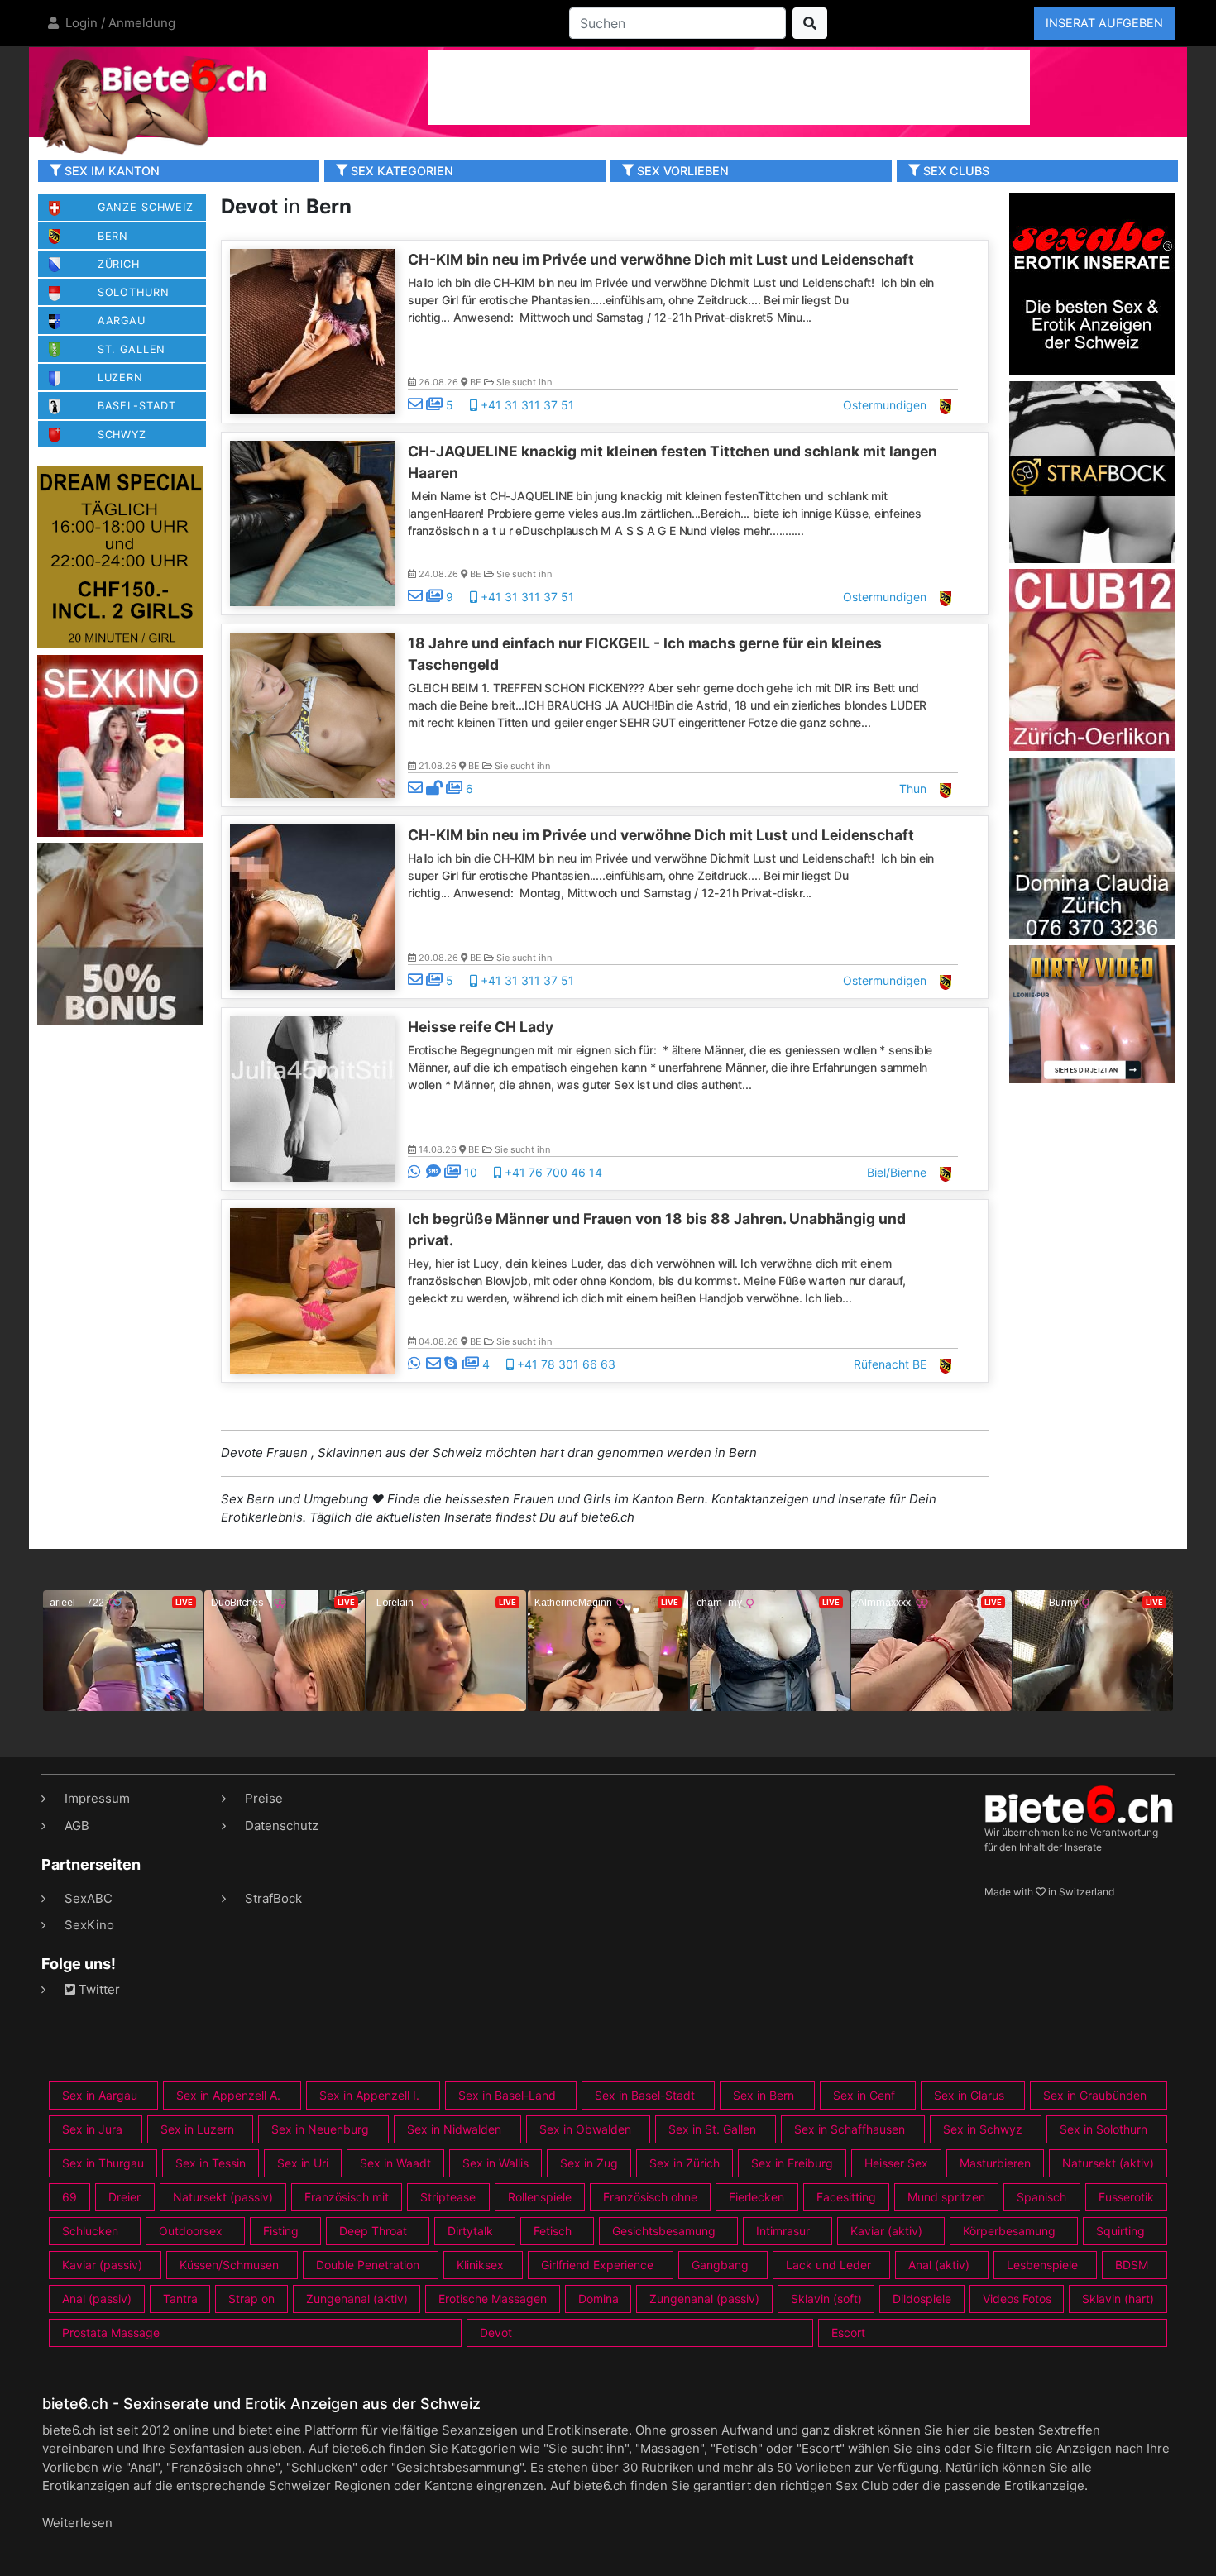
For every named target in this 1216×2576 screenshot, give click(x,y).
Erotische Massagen (493, 2299)
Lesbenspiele (1042, 2265)
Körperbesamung (1009, 2231)
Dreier (124, 2197)
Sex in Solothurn (1103, 2129)
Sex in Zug (589, 2163)
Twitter (98, 1989)
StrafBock (273, 1898)
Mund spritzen (946, 2197)
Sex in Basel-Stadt (645, 2095)
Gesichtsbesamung (664, 2231)
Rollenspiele (540, 2197)
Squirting (1120, 2231)
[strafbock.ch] (1092, 471)
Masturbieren (995, 2163)
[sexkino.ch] (120, 745)
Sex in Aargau (100, 2095)
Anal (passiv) (97, 2299)
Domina (598, 2299)
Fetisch (553, 2231)
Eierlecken (756, 2197)
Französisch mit (347, 2197)
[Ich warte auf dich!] (1092, 1079)
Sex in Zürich (685, 2163)
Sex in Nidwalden (454, 2129)
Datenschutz (282, 1826)
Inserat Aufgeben (1104, 23)
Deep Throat (373, 2231)
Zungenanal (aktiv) (357, 2299)
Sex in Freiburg (792, 2163)
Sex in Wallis (495, 2163)
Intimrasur (783, 2231)
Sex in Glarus (969, 2095)
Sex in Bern (764, 2095)
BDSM (1132, 2265)
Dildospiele (922, 2299)
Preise (264, 1798)
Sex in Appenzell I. (369, 2095)
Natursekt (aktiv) (1108, 2163)
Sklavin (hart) (1118, 2299)
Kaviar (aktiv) (886, 2231)
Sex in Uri (303, 2163)
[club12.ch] (1092, 659)
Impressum (97, 1798)
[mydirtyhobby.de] (120, 933)
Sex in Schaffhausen (850, 2129)
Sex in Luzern (197, 2129)
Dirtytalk (470, 2231)
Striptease (448, 2197)
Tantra (180, 2299)
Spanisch (1041, 2197)
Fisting (281, 2231)
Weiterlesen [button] (77, 2523)
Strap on (251, 2299)
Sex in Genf (864, 2095)
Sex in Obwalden (585, 2129)
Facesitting (846, 2197)
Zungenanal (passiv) (704, 2299)
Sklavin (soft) (826, 2299)
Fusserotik (1126, 2197)
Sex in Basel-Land (507, 2095)
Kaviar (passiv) (102, 2265)
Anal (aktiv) (939, 2265)
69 (69, 2197)
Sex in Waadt (395, 2163)
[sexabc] (1092, 282)
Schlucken (90, 2231)
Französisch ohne (650, 2197)
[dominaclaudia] (1092, 847)
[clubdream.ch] (120, 557)
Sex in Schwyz (983, 2129)
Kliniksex (480, 2265)
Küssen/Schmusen (229, 2265)
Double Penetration (368, 2265)
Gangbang (720, 2265)
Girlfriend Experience (597, 2265)
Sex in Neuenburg (320, 2129)
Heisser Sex (896, 2163)
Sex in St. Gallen (712, 2129)
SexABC (89, 1898)
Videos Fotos (1017, 2299)
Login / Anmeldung (119, 23)
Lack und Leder (828, 2265)
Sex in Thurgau (103, 2163)
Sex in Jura (92, 2129)
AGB (77, 1826)
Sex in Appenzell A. (228, 2095)
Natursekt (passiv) (223, 2197)
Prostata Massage (111, 2332)
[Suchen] (810, 23)
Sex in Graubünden (1095, 2095)
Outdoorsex (191, 2231)
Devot (496, 2332)
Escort (848, 2332)
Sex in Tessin (211, 2163)
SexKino (89, 1925)
